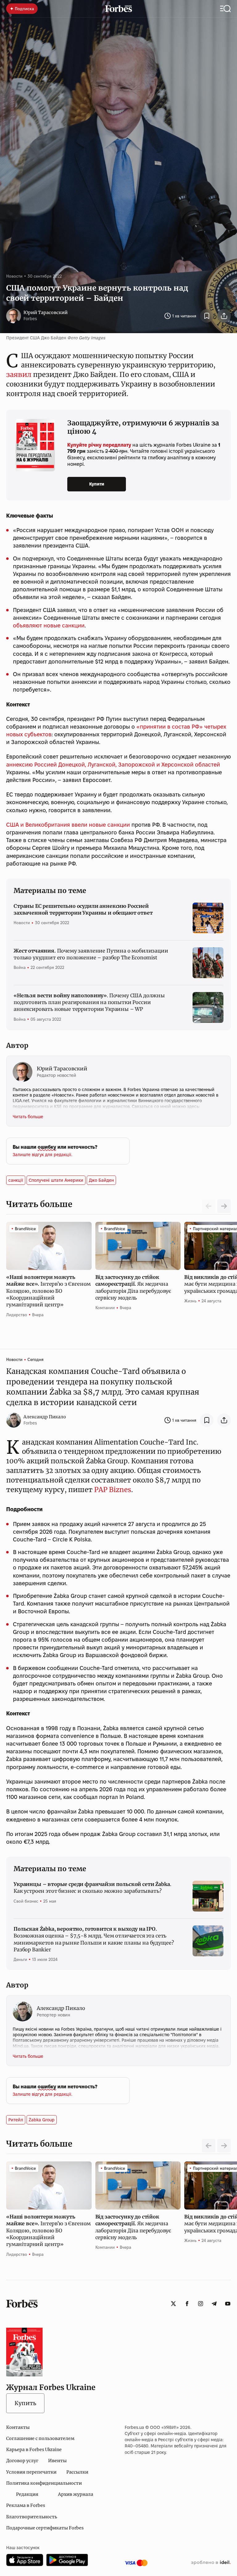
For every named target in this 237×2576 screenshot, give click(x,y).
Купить (25, 2403)
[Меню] (225, 9)
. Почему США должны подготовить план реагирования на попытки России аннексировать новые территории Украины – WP (89, 1002)
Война (20, 967)
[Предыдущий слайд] (209, 2146)
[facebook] (187, 2304)
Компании (105, 1308)
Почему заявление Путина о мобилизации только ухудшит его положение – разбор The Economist (91, 954)
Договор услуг (22, 2461)
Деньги (20, 1959)
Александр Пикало (45, 1417)
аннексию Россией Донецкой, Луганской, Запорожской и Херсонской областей (113, 765)
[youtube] (228, 2304)
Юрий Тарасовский (46, 312)
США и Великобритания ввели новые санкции (68, 825)
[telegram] (214, 2304)
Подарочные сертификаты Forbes (45, 2528)
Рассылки (77, 2472)
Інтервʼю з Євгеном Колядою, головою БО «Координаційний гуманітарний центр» (48, 1291)
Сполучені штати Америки (56, 1180)
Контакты (18, 2427)
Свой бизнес (26, 1901)
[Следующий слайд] (224, 1206)
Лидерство (17, 1315)
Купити (97, 484)
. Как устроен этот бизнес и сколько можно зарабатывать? (92, 1888)
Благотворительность (32, 2517)
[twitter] (173, 2304)
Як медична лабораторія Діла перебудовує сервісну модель (133, 1287)
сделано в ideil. (211, 2563)
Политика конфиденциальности (44, 2483)
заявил (19, 374)
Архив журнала (76, 2494)
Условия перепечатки (31, 2472)
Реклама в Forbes (26, 2505)
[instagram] (201, 2304)
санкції (16, 1180)
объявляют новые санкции (49, 625)
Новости (14, 276)
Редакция (27, 2494)
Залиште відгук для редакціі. (42, 1155)
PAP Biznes (113, 1490)
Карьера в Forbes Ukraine (34, 2450)
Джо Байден (101, 1180)
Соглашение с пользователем (40, 2438)
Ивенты (57, 2461)
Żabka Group (42, 2120)
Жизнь (190, 1301)
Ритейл (16, 2120)
